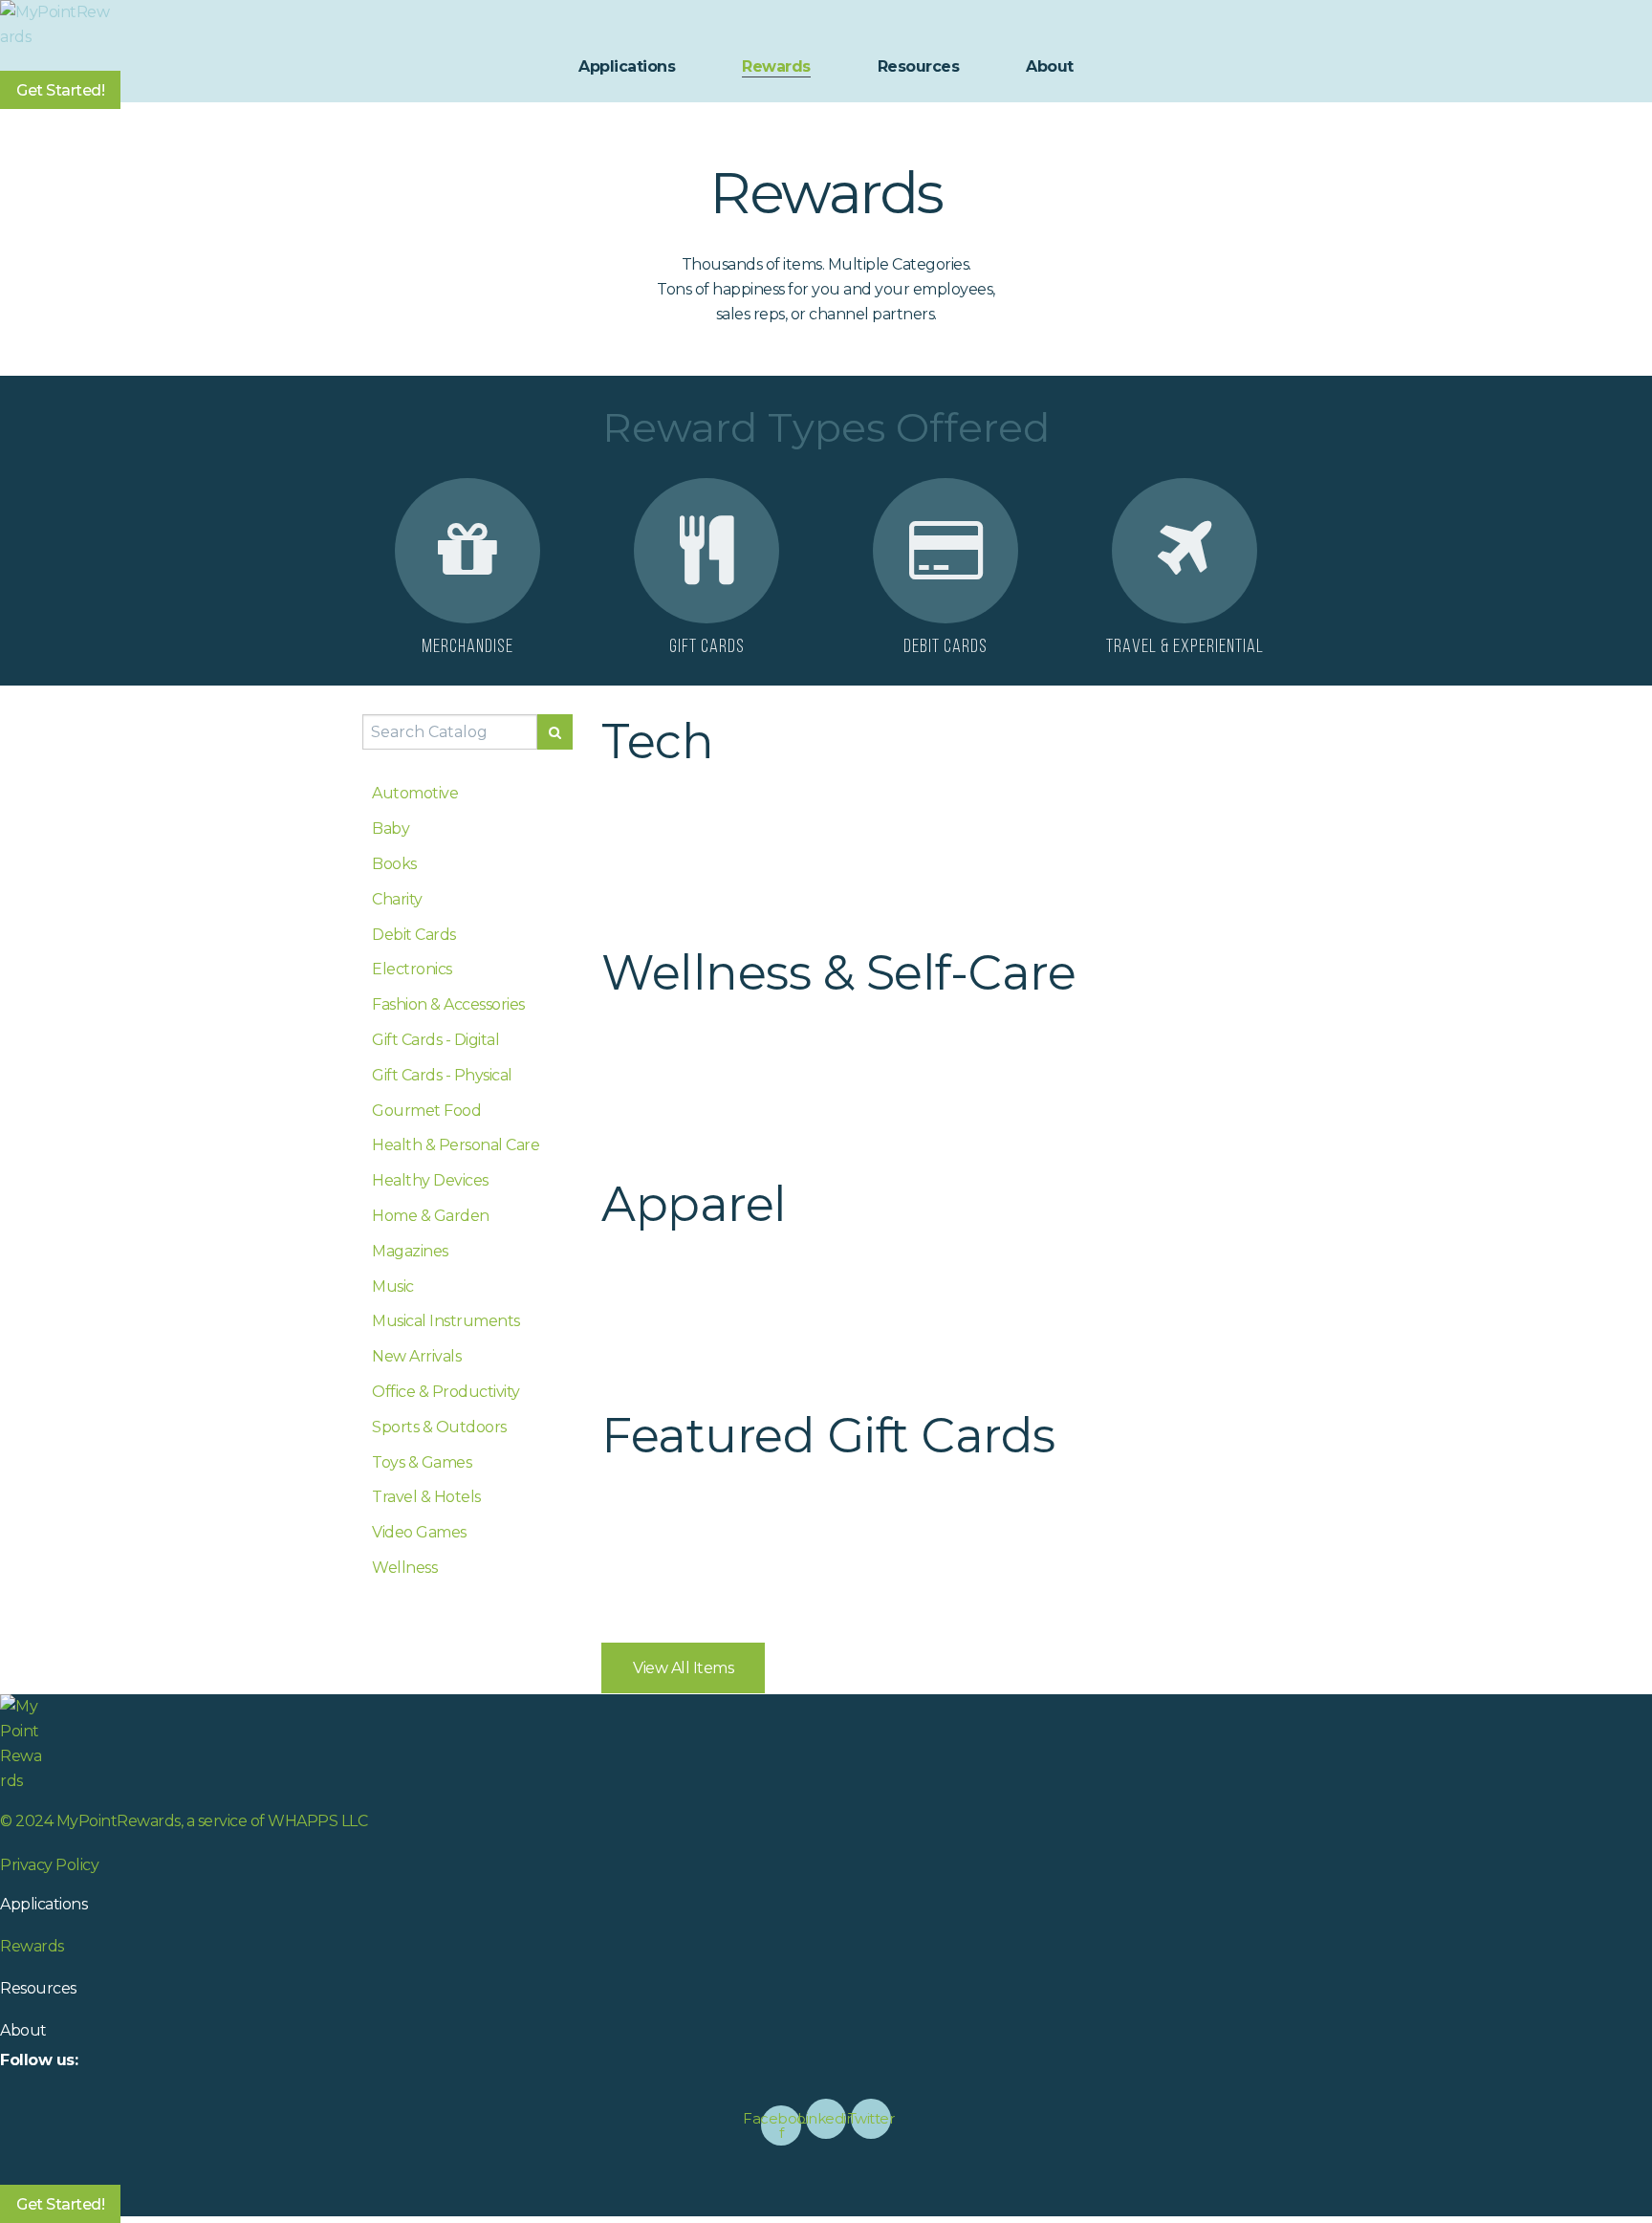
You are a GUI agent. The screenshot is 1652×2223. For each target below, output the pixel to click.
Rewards (776, 66)
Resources (919, 66)
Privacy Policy (49, 1865)
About (1050, 66)
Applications (627, 66)
